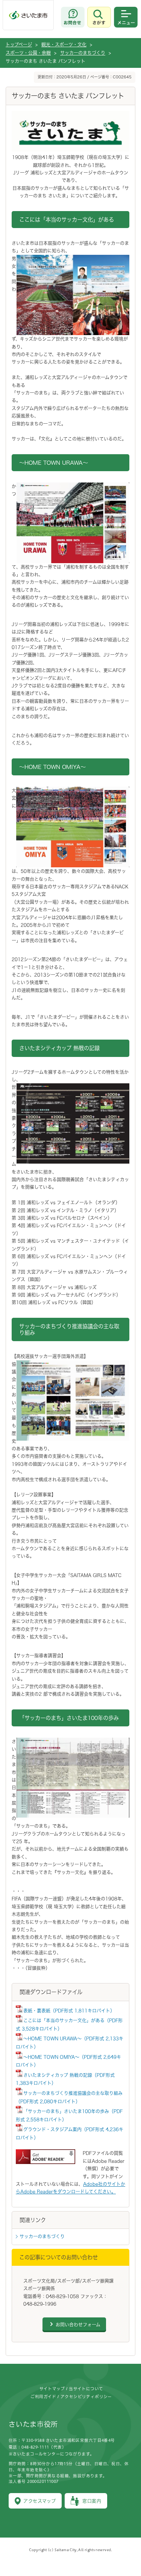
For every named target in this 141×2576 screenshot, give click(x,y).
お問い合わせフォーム (78, 2325)
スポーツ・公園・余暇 (28, 53)
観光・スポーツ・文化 (64, 44)
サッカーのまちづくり (83, 53)
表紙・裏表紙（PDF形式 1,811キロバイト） (69, 2011)
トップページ (19, 44)
